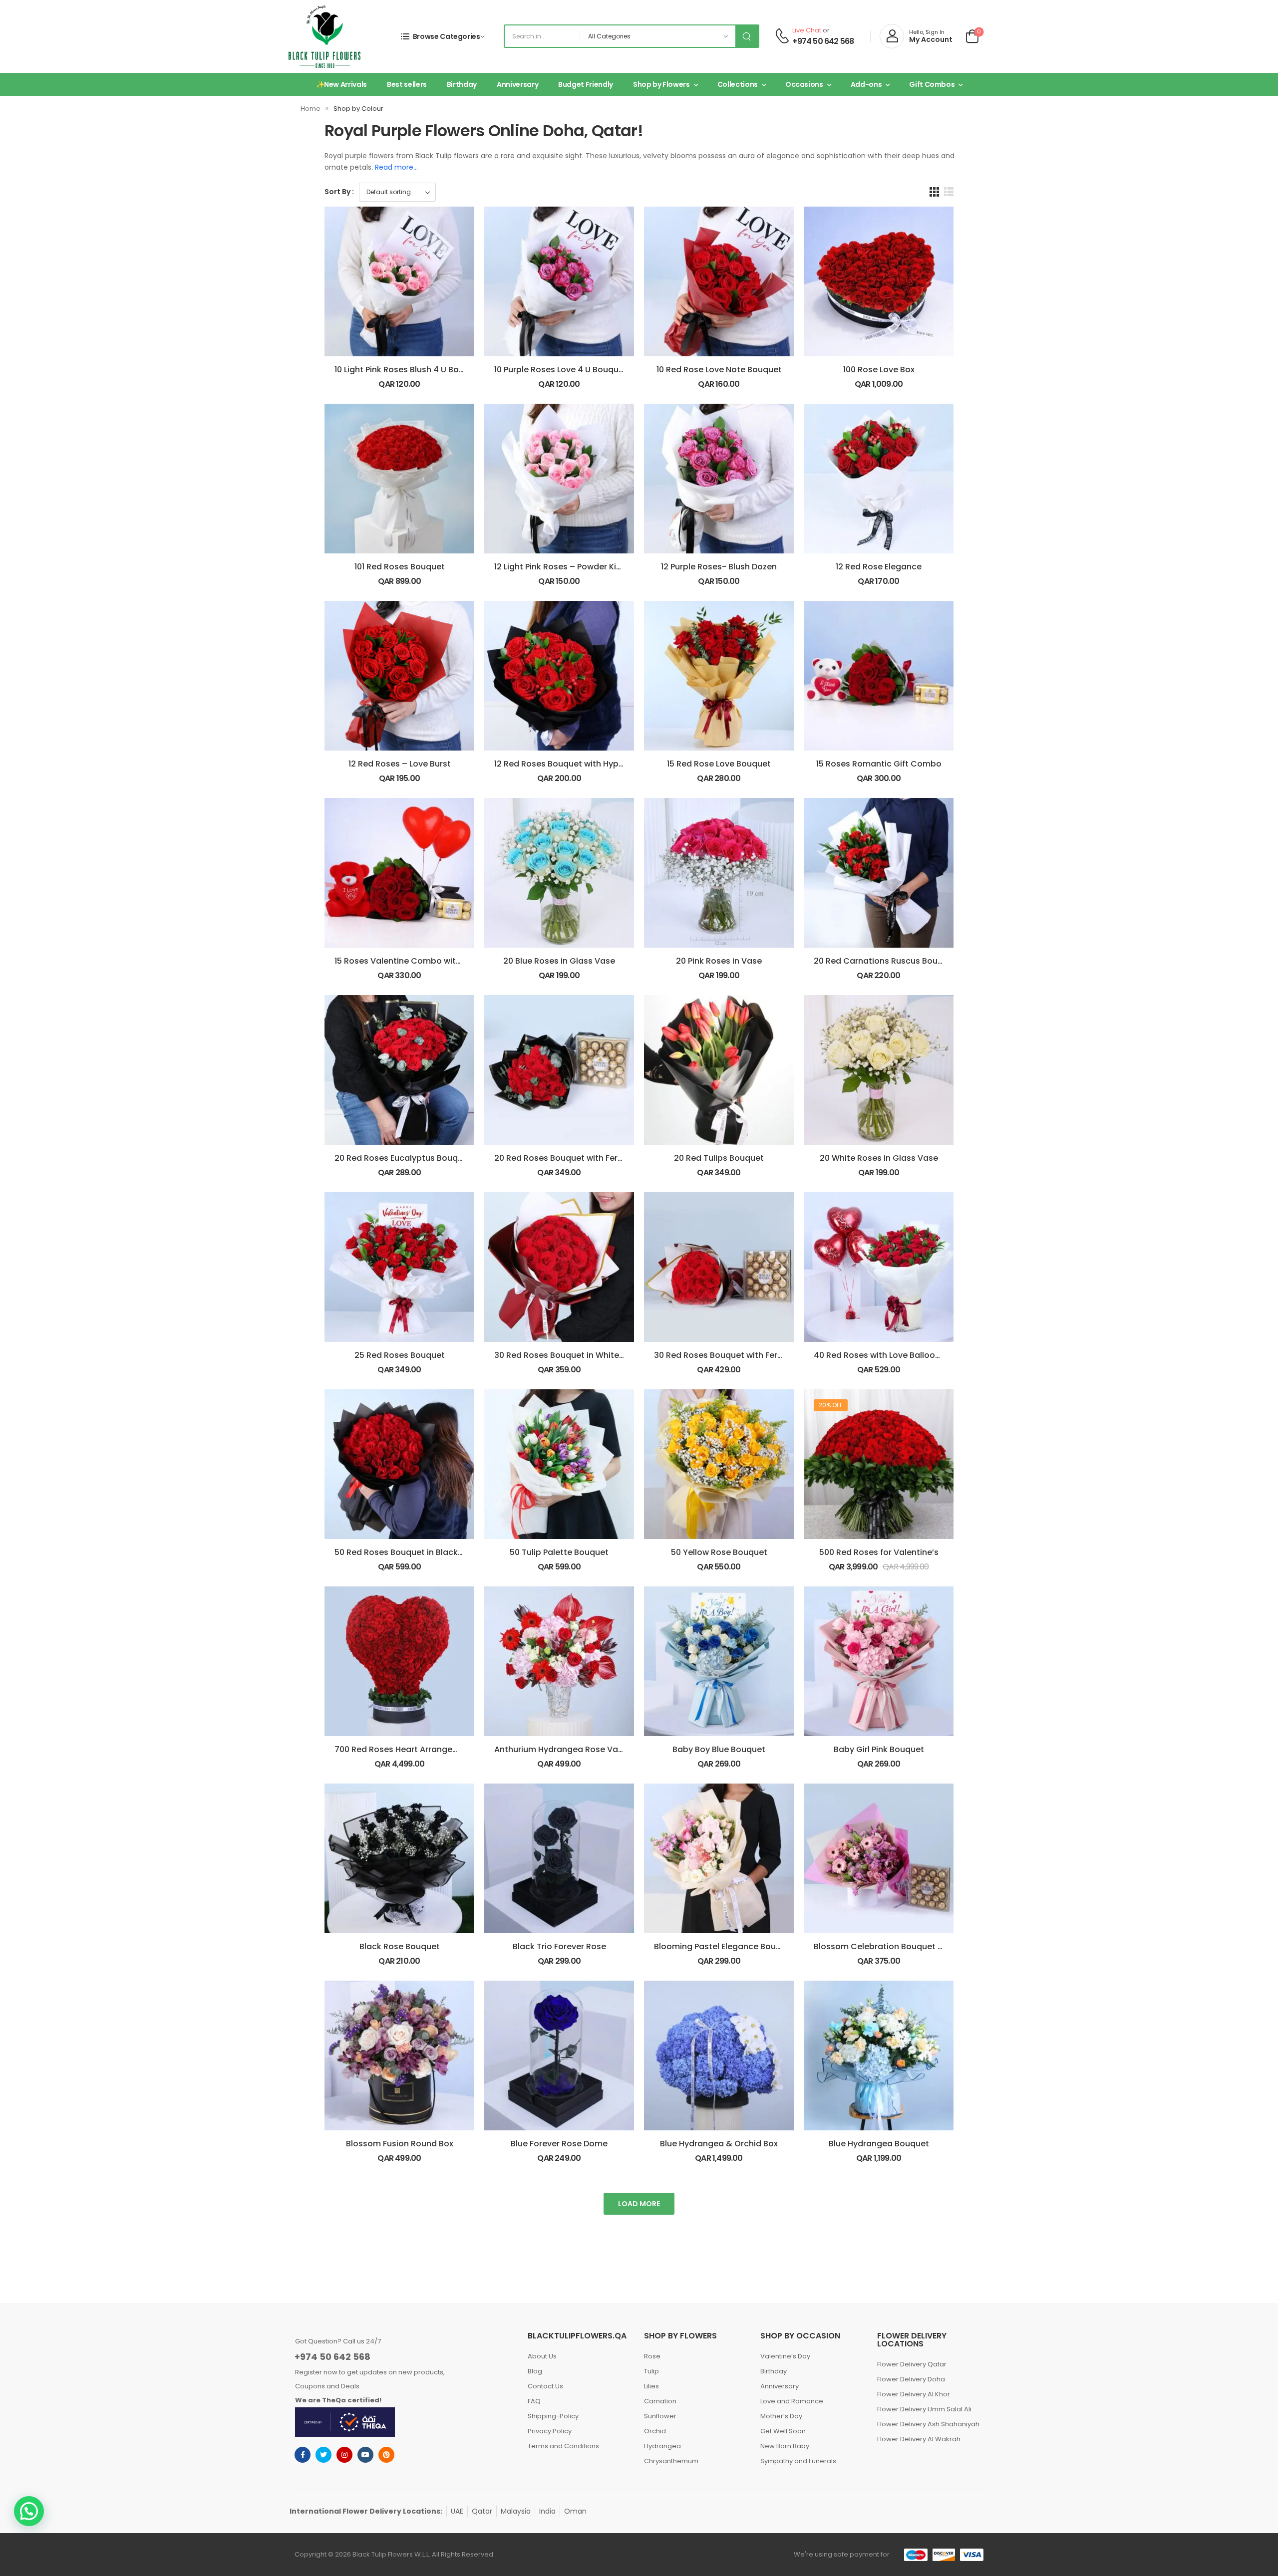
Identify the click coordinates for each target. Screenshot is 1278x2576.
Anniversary (517, 84)
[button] (29, 2511)
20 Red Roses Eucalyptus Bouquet (403, 1158)
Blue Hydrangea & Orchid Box (719, 2144)
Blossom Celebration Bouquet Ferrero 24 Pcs (904, 1946)
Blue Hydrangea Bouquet (879, 2144)
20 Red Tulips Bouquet (719, 1158)
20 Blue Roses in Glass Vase (559, 961)
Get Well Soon (783, 2431)
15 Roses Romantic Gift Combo (879, 764)
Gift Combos (932, 84)
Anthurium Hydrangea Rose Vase (561, 1749)
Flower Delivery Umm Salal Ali (924, 2409)
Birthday (462, 84)
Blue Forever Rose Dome (559, 2144)
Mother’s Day (781, 2416)
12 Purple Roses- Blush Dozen (719, 567)
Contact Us (545, 2386)
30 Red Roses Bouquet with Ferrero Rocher (739, 1355)
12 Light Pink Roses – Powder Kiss (560, 567)
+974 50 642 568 (823, 41)
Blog (535, 2371)
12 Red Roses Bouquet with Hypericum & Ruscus (590, 764)
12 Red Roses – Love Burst (400, 764)
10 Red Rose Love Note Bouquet (719, 370)
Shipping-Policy (553, 2416)
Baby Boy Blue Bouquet (719, 1749)
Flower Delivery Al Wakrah (919, 2439)
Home (311, 109)
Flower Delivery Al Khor (914, 2394)
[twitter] (323, 2455)
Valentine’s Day (785, 2356)
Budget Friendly (586, 84)
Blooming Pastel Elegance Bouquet (724, 1946)
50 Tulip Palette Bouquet (559, 1552)
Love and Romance (792, 2401)
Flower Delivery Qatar (912, 2364)
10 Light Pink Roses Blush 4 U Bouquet (409, 370)
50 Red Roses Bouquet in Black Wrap (408, 1552)
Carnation (660, 2401)
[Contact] (782, 36)
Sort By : (339, 192)
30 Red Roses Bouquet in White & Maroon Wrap (590, 1355)
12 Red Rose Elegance (879, 567)
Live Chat (807, 30)
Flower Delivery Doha (911, 2379)
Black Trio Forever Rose (559, 1946)
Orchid (655, 2431)
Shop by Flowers (661, 84)
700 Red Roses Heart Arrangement (404, 1749)
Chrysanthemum (671, 2461)
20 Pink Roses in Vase (719, 961)
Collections (738, 84)
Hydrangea (662, 2446)
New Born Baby (785, 2446)
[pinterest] (386, 2455)
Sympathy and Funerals (798, 2461)
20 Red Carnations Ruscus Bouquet (885, 961)
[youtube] (365, 2455)
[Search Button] (747, 36)
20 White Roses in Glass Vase (879, 1158)
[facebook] (303, 2455)
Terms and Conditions (563, 2446)
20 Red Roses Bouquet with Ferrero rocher (578, 1158)
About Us (542, 2356)
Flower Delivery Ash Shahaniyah (928, 2424)
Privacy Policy (550, 2431)
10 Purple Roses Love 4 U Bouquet (561, 370)
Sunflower (660, 2416)
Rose (652, 2356)
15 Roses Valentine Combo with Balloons (416, 961)
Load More (639, 2204)
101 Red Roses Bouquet (400, 567)
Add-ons (866, 84)
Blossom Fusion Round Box (400, 2144)
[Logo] (324, 36)
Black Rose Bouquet (400, 1946)
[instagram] (344, 2455)
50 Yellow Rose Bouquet (719, 1552)
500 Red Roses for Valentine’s (879, 1552)
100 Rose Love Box (879, 370)
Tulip (651, 2371)
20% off (831, 1405)
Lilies (651, 2386)
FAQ (534, 2401)
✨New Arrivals (341, 84)
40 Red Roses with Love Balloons (879, 1355)
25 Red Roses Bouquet (400, 1355)
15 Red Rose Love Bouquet (719, 764)
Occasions (804, 84)
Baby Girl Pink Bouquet (879, 1749)
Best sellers (407, 84)
